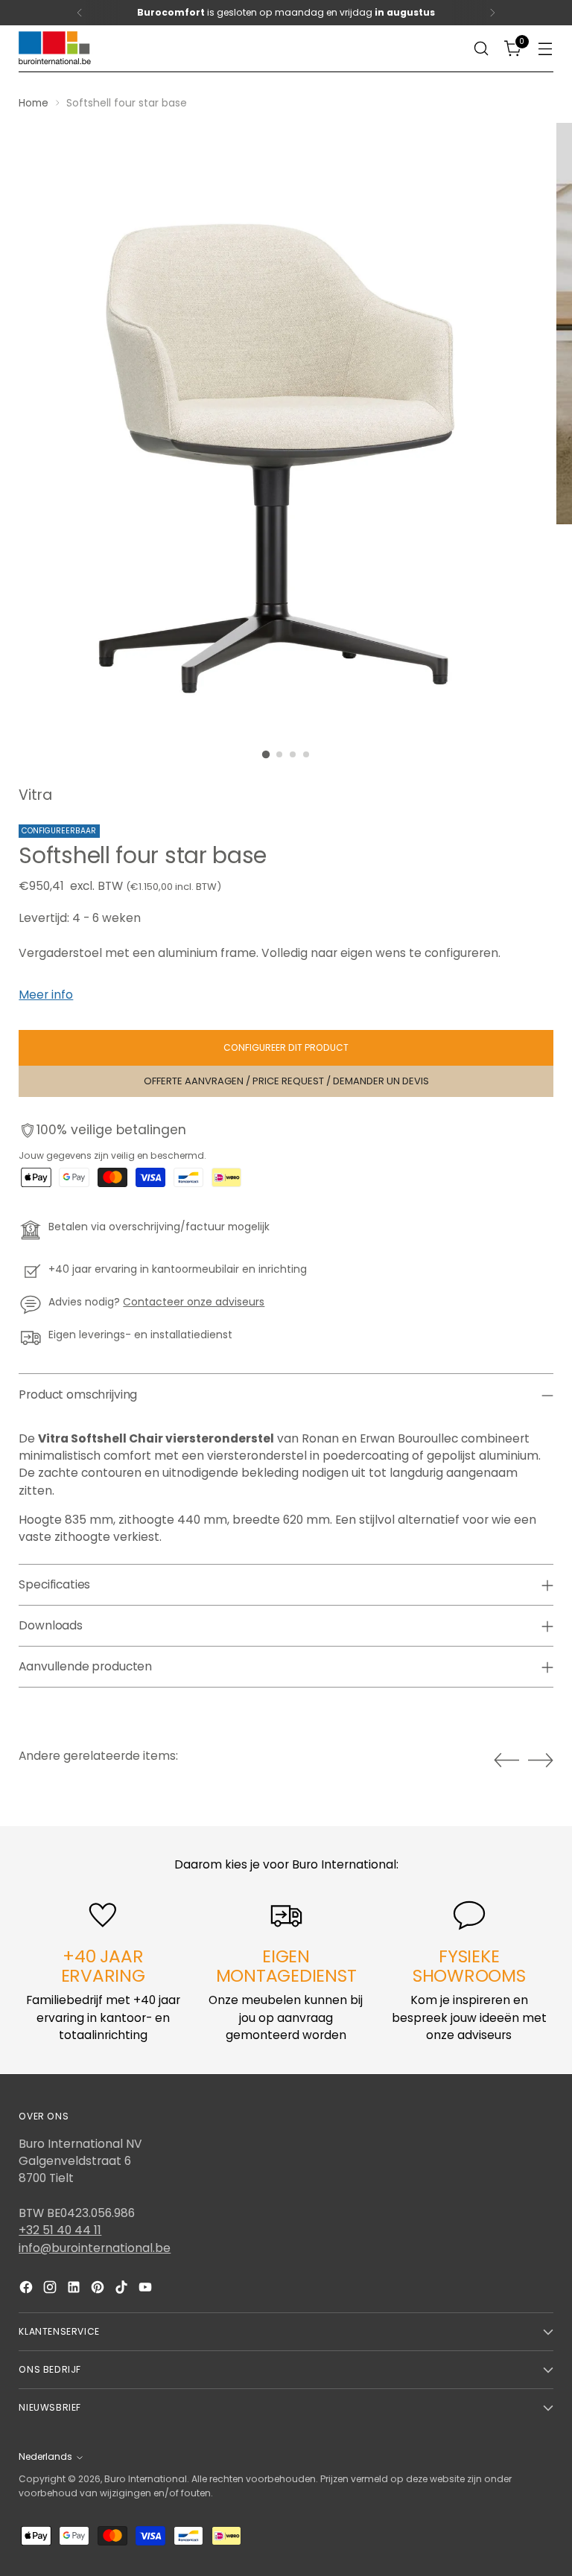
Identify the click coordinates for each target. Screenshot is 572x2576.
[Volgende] (492, 13)
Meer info (46, 995)
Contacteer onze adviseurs (194, 1302)
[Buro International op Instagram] (51, 2289)
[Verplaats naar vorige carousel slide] (506, 1761)
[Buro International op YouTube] (147, 2289)
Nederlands (45, 2456)
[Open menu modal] (546, 49)
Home (34, 103)
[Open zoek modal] (482, 49)
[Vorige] (80, 13)
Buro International (146, 2479)
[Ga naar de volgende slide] (541, 1760)
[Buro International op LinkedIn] (75, 2289)
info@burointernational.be (95, 2248)
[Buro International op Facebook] (28, 2289)
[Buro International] (56, 49)
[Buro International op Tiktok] (123, 2289)
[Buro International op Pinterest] (99, 2289)
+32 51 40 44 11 (60, 2230)
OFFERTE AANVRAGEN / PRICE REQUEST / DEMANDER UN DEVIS (286, 1081)
